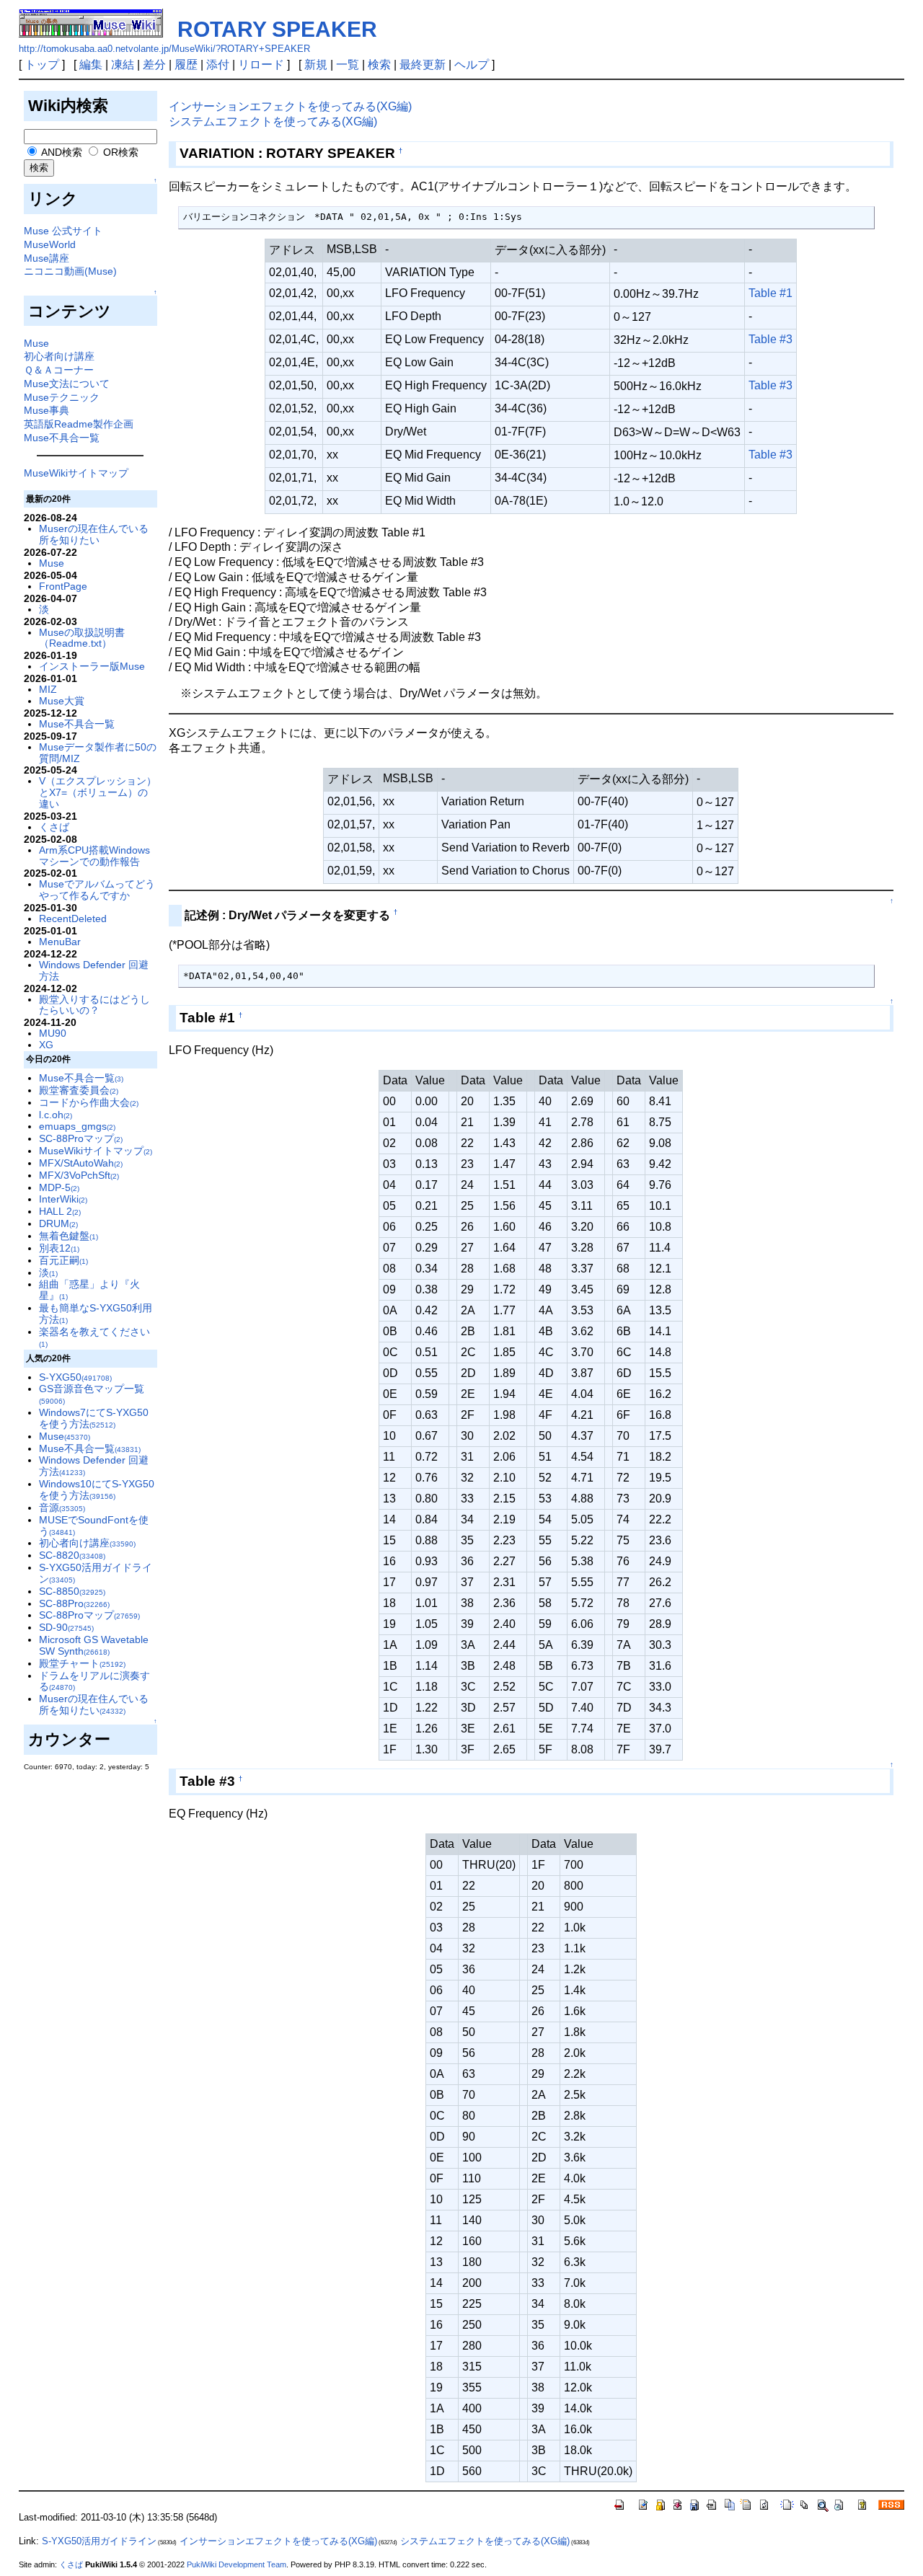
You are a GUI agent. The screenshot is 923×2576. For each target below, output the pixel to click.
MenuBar (60, 942)
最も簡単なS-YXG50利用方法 (96, 1314)
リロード (261, 65)
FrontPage (63, 586)
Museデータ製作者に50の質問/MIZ (98, 753)
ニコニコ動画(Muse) (70, 271)
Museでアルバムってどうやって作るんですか (97, 890)
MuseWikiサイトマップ (76, 473)
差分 (154, 65)
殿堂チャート (82, 1663)
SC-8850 (72, 1591)
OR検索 (119, 152)
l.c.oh (56, 1115)
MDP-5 (59, 1187)
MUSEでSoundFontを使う (94, 1526)
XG (46, 1045)
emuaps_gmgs (77, 1126)
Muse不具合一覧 (62, 438)
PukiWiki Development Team (237, 2564)
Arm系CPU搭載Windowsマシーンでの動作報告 (94, 856)
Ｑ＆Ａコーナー (59, 370)
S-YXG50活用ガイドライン (96, 1573)
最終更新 (423, 65)
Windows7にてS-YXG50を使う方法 (94, 1418)
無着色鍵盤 (69, 1236)
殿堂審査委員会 (79, 1090)
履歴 (186, 65)
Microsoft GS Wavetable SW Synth (94, 1645)
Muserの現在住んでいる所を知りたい (94, 534)
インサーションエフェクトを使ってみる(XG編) (290, 106)
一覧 (348, 65)
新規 (316, 65)
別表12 (59, 1248)
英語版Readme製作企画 (79, 424)
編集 (91, 65)
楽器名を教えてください (94, 1337)
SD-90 (66, 1627)
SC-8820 (72, 1555)
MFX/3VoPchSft (79, 1175)
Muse (36, 343)
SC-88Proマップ (81, 1138)
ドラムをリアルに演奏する (94, 1681)
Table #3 (770, 339)
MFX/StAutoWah (81, 1163)
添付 (218, 65)
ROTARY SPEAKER (277, 29)
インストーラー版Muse (92, 666)
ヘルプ (472, 65)
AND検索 (61, 152)
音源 (62, 1508)
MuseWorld (50, 244)
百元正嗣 (63, 1260)
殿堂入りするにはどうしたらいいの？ (94, 1005)
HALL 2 (60, 1211)
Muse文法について (67, 384)
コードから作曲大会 (89, 1102)
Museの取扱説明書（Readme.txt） (82, 638)
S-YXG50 (75, 1377)
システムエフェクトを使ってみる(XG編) (273, 121)
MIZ (48, 689)
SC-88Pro (74, 1603)
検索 (379, 65)
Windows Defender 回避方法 (94, 970)
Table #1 (770, 293)
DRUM (58, 1223)
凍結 (123, 65)
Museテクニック (62, 397)
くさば (54, 827)
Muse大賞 (62, 701)
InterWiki (63, 1199)
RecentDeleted (73, 919)
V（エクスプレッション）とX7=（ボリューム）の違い (98, 792)
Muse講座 (47, 258)
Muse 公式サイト (63, 231)
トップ (42, 65)
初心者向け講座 (59, 356)
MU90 (53, 1033)
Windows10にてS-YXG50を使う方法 (97, 1490)
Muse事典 (47, 410)
